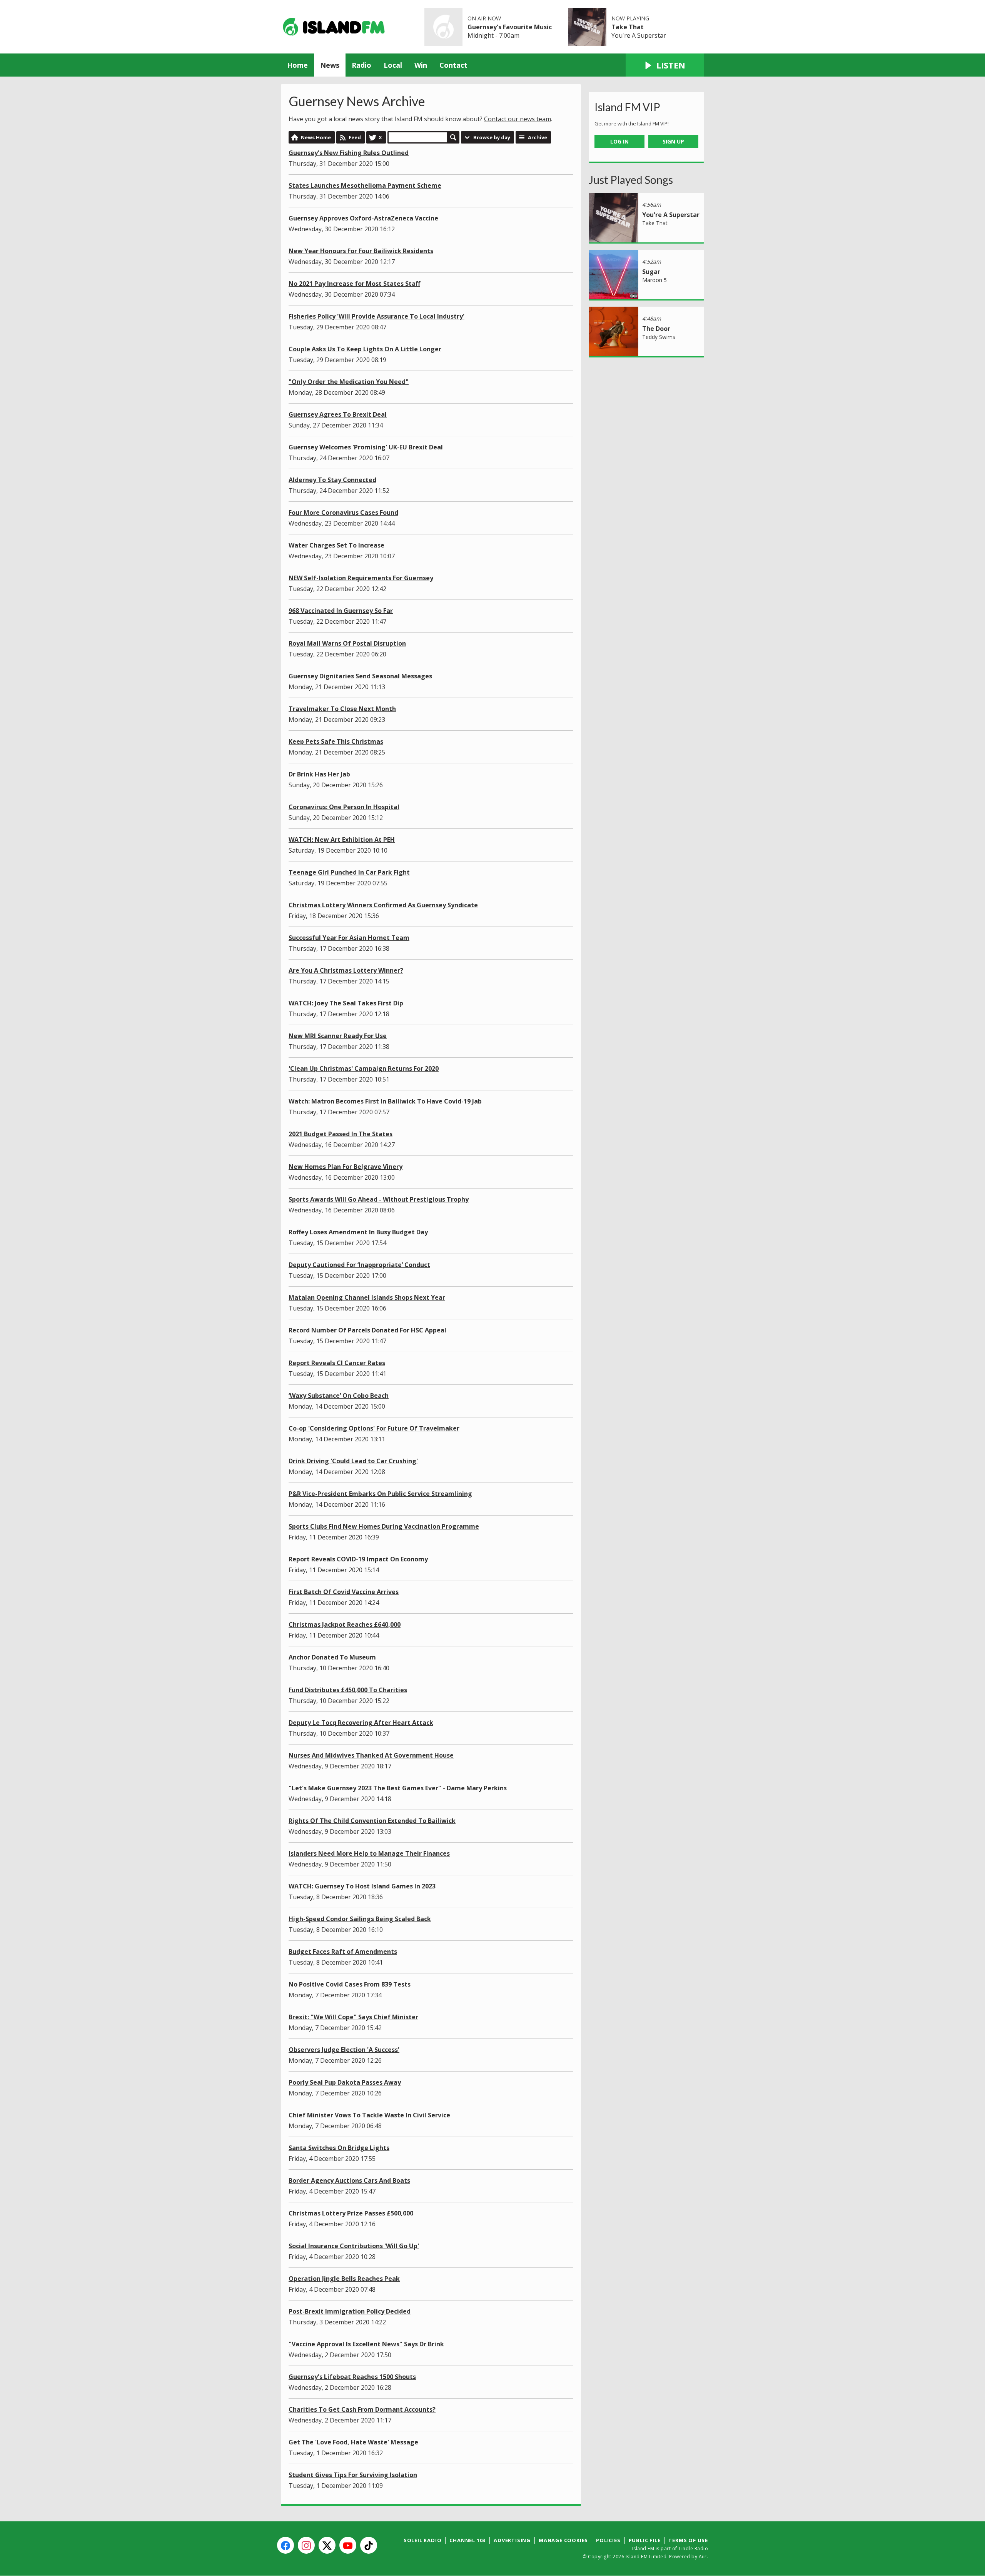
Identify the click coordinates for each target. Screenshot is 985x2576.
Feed (355, 137)
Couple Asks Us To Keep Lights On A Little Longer (365, 349)
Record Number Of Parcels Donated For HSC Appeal (367, 1330)
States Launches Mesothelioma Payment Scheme (365, 185)
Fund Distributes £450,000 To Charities (348, 1690)
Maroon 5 (654, 280)
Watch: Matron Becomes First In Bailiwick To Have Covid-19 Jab (385, 1101)
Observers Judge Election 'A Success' (344, 2050)
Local (393, 65)
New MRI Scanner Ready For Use (338, 1036)
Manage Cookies (563, 2540)
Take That (628, 27)
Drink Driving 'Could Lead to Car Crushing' (353, 1461)
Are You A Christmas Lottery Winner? (346, 970)
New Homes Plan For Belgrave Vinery (346, 1167)
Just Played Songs (631, 180)
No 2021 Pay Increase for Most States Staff (354, 284)
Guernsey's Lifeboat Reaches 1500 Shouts (352, 2377)
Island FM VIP (627, 107)
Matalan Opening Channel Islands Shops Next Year (367, 1297)
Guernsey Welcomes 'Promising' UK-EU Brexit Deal (366, 447)
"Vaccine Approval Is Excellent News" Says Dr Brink (366, 2344)
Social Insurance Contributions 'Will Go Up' (354, 2246)
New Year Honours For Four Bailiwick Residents (361, 251)
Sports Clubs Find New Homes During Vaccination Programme (384, 1526)
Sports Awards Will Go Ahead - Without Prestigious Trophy (379, 1199)
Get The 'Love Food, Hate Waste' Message (353, 2442)
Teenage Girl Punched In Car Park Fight (349, 872)
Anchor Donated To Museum (332, 1657)
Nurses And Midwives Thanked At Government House (371, 1755)
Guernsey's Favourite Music (510, 27)
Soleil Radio (423, 2540)
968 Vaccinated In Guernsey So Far (341, 611)
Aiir (703, 2557)
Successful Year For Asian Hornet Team (349, 938)
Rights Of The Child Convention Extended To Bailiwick (372, 1821)
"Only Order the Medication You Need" (349, 382)
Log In (619, 141)
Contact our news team (518, 119)
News (330, 65)
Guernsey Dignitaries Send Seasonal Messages (360, 676)
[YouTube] (348, 2545)
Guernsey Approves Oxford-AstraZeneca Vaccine (363, 218)
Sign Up (673, 141)
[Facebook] (285, 2545)
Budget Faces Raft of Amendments (343, 1952)
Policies (608, 2540)
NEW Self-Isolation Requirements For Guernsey (361, 578)
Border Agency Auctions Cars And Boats (349, 2180)
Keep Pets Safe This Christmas (336, 741)
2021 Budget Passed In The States (341, 1134)
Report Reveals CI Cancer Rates (337, 1363)
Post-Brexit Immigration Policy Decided (350, 2311)
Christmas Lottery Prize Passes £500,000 (351, 2213)
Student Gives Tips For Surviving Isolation (353, 2475)
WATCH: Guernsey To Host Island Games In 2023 (362, 1886)
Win (421, 65)
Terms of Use (688, 2540)
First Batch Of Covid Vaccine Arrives (344, 1592)
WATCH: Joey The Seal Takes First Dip (346, 1003)
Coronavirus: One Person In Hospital (344, 807)
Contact (453, 65)
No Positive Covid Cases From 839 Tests (350, 1984)
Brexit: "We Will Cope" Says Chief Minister (353, 2017)
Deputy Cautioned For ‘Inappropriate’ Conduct (359, 1265)
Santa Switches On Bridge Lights (339, 2148)
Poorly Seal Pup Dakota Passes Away (345, 2082)
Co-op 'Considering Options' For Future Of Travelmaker (374, 1428)
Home (297, 65)
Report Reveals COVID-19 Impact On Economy (358, 1559)
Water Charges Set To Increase (336, 545)
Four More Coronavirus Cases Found (343, 513)
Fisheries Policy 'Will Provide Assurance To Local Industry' (376, 316)
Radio (361, 65)
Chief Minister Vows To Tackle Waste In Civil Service (369, 2115)
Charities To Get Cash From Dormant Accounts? (362, 2409)
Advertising (512, 2540)
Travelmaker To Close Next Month (342, 709)
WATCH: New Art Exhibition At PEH (342, 840)
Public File (645, 2540)
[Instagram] (306, 2545)
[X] (327, 2545)
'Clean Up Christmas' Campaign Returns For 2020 (364, 1068)
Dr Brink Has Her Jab (319, 774)
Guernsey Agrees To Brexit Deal (338, 414)
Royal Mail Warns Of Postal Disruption (347, 643)
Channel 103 (467, 2540)
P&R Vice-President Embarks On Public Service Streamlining (380, 1494)
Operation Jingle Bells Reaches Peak (344, 2279)
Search (453, 137)
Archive (538, 137)
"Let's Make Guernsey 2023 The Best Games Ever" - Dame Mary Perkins (398, 1788)
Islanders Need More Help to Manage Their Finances (369, 1853)
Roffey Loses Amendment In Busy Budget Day (358, 1232)
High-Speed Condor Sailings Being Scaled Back (360, 1919)
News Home (316, 137)
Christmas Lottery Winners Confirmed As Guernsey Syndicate (383, 905)
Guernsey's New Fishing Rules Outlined (349, 153)
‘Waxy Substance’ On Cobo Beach (339, 1396)
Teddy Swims (659, 337)
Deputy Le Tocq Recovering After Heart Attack (361, 1723)
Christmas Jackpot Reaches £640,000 (345, 1624)
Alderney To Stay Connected (332, 480)
